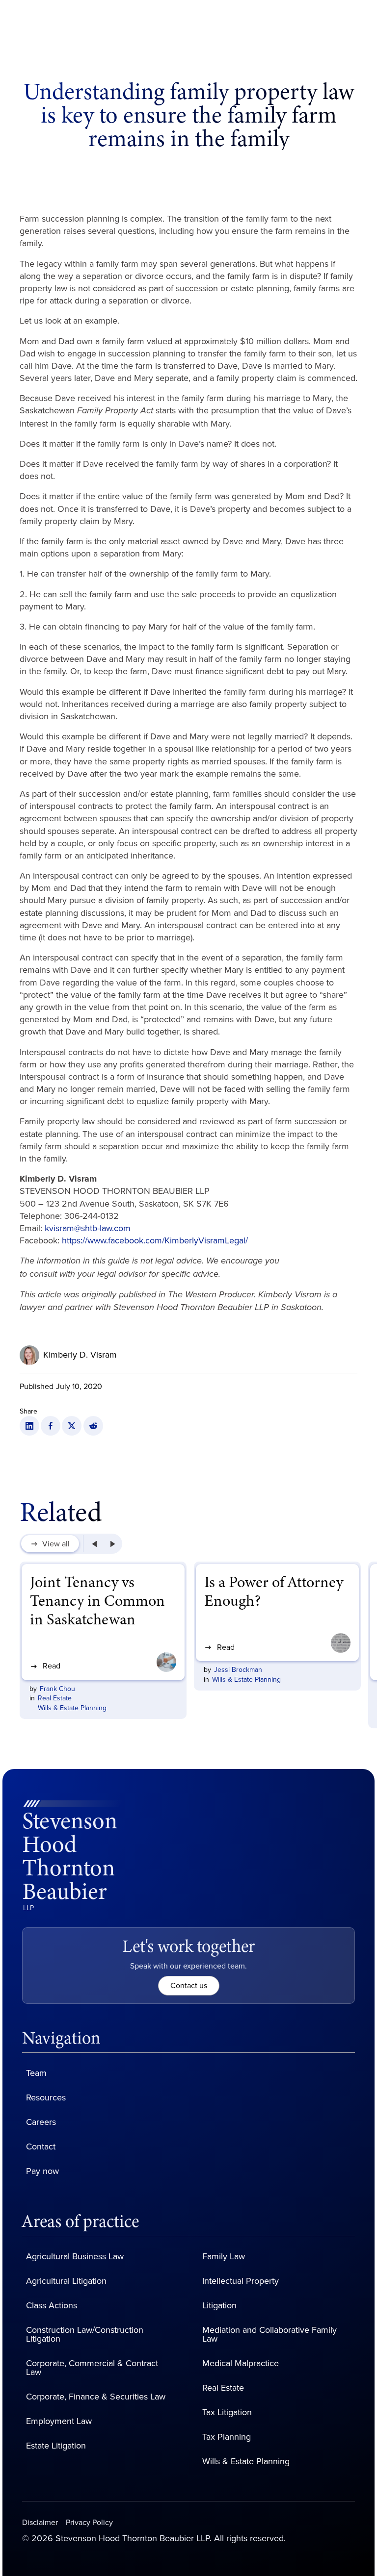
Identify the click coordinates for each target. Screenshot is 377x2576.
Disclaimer (40, 2523)
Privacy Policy (89, 2523)
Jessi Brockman (238, 1670)
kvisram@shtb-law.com (88, 1228)
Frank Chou (57, 1689)
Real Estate (55, 1698)
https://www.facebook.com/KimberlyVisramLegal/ (155, 1240)
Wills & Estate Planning (72, 1708)
